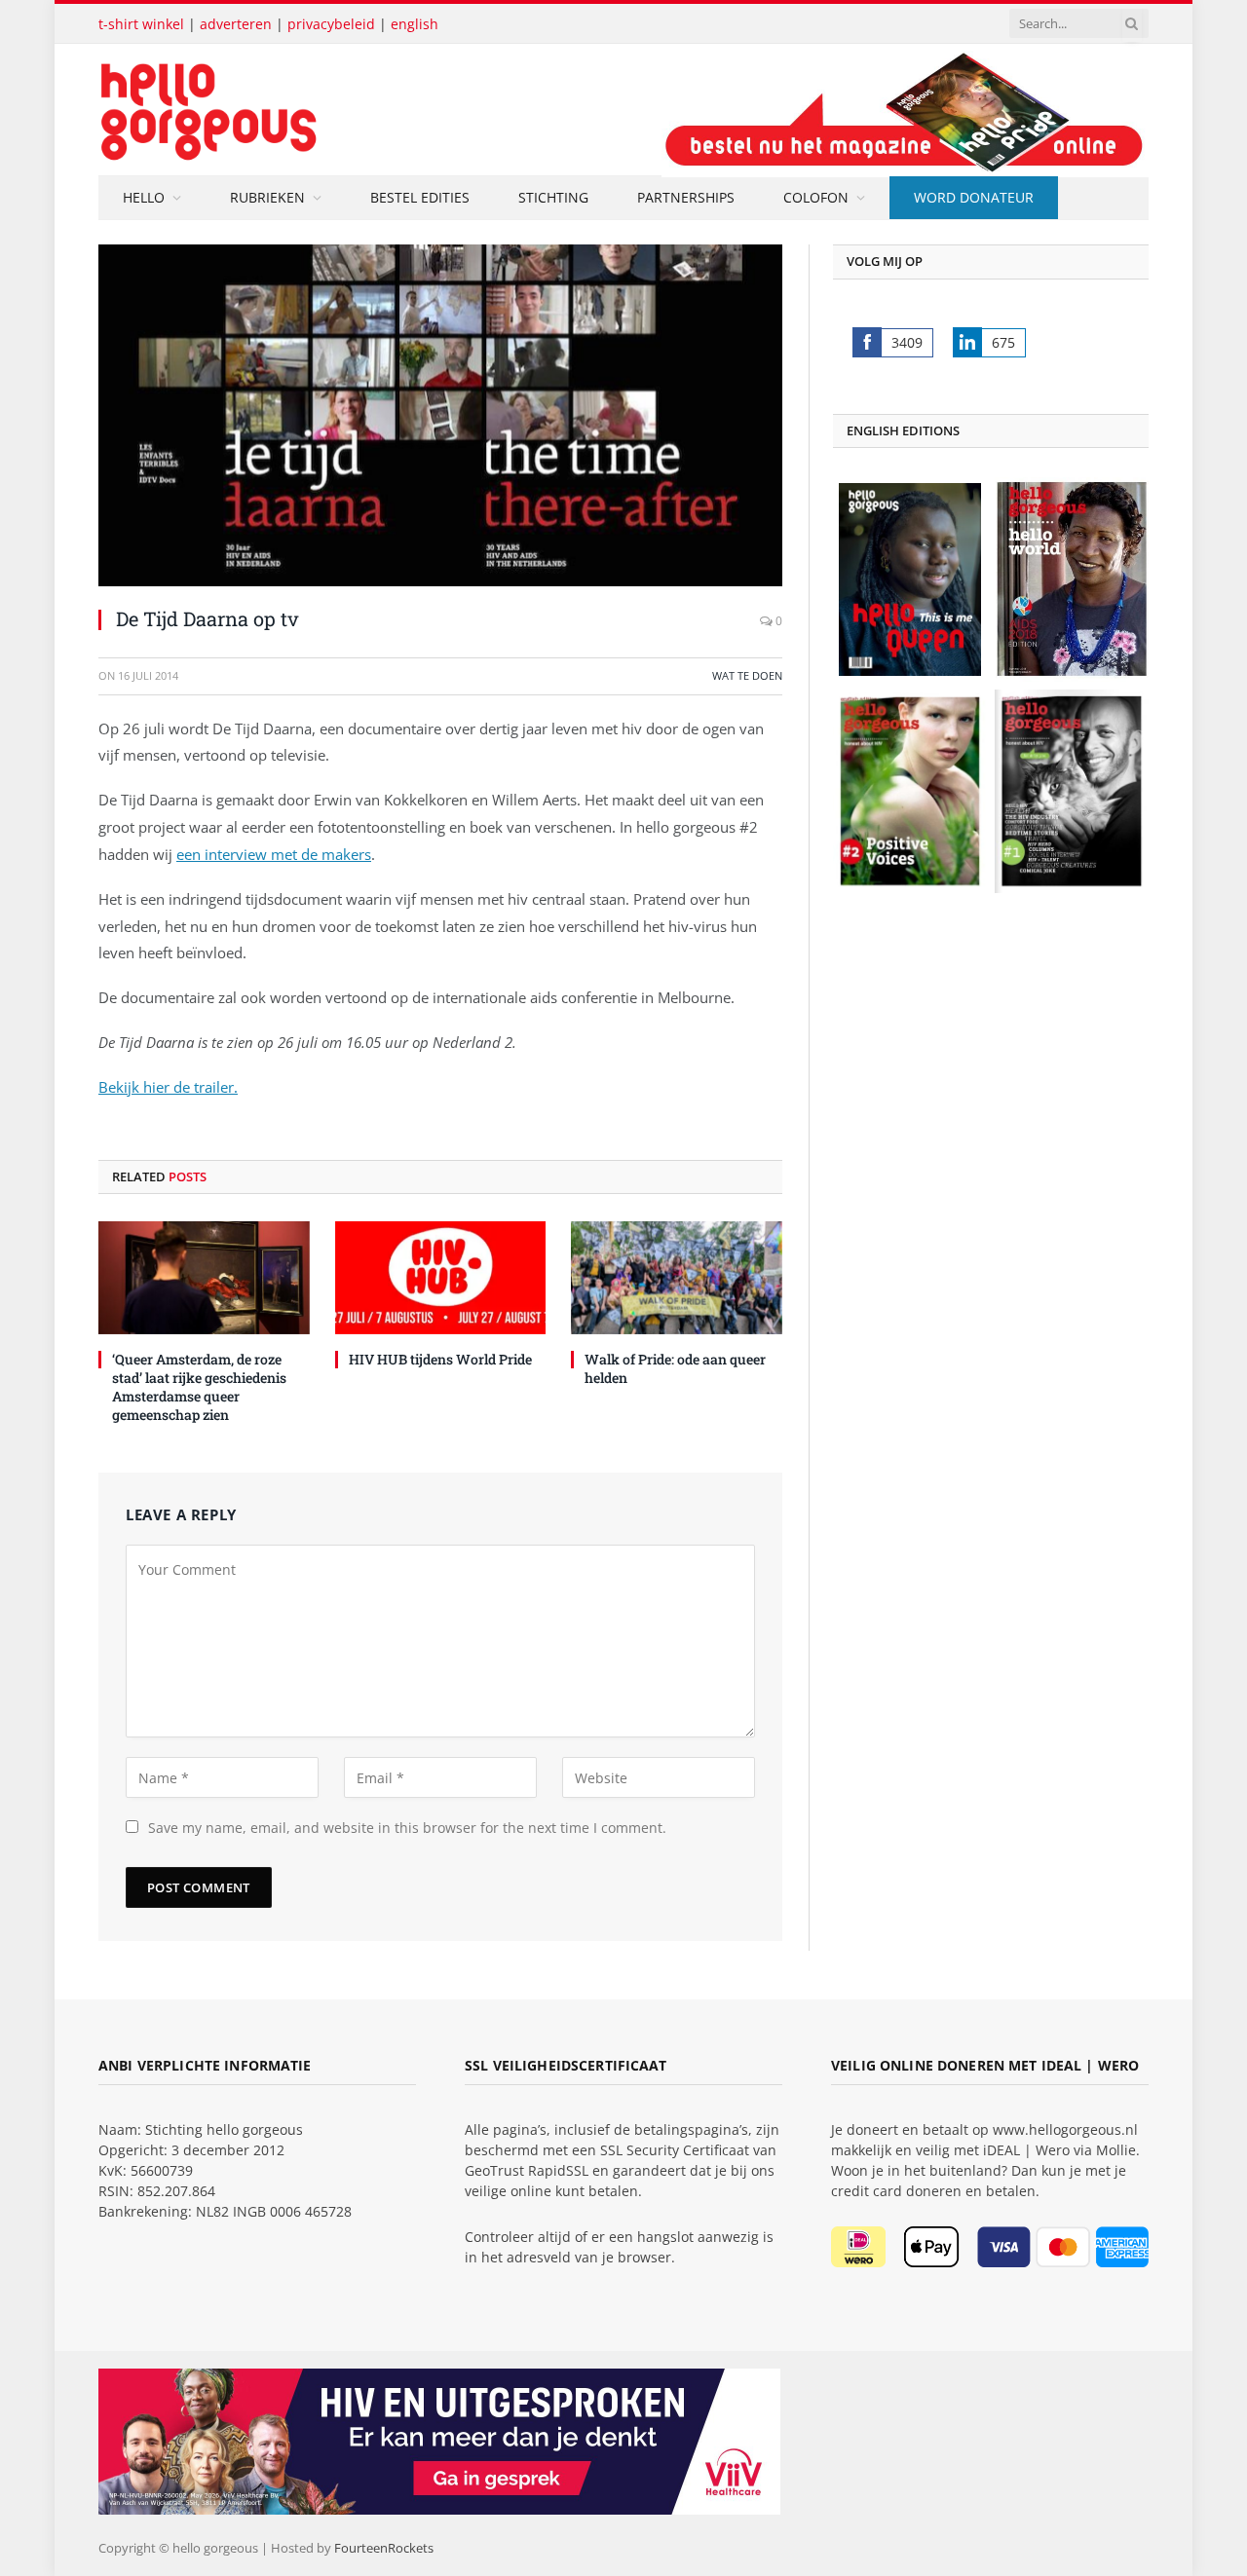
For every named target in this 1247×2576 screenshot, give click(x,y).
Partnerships (686, 197)
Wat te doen (747, 675)
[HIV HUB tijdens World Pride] (441, 1277)
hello (144, 197)
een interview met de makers (274, 854)
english (415, 24)
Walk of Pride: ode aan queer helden (675, 1368)
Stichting (553, 197)
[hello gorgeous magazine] (285, 110)
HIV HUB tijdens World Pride (440, 1359)
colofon (816, 197)
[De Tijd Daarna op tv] (440, 415)
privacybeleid (331, 24)
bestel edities (420, 197)
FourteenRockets (384, 2548)
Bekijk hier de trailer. (168, 1087)
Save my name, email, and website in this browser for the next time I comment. (407, 1828)
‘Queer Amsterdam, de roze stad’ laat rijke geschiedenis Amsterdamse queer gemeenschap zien (199, 1387)
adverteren (236, 24)
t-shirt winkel (141, 24)
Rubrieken (267, 197)
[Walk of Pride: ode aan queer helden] (677, 1277)
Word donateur (974, 197)
